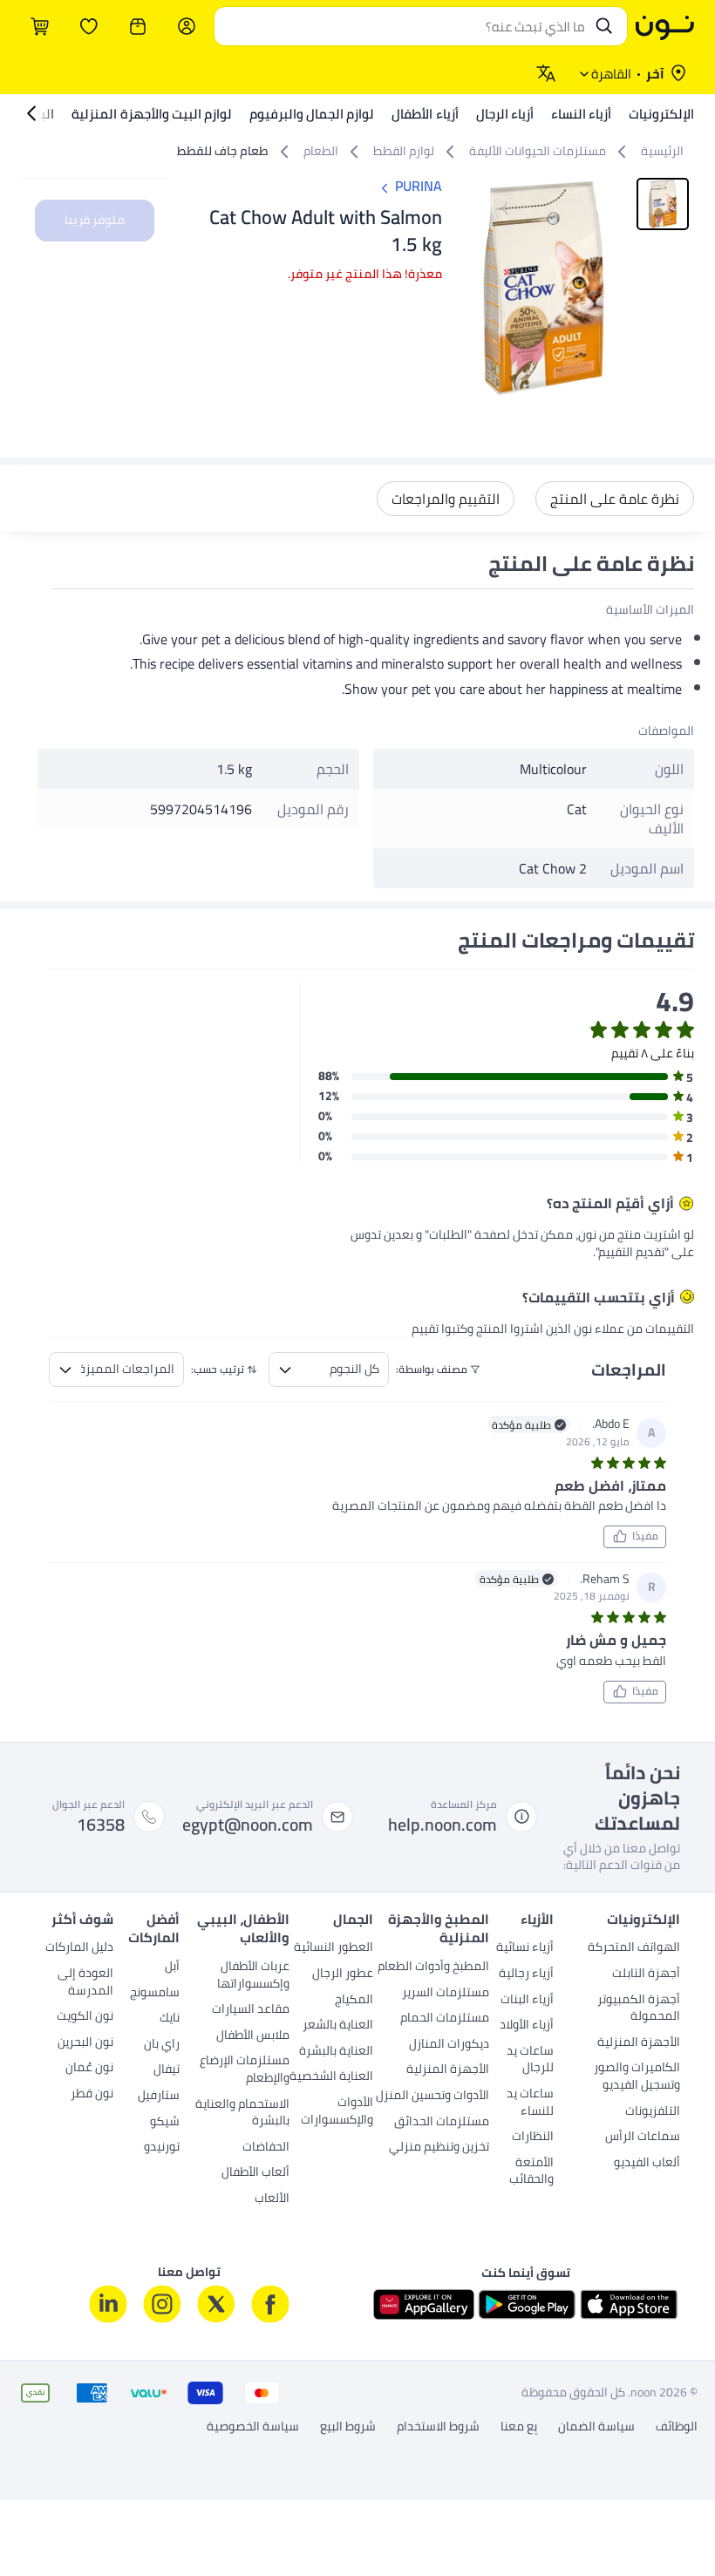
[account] (187, 26)
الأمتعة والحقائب (531, 2172)
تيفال (167, 2070)
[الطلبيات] (138, 26)
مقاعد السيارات (251, 2010)
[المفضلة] (89, 26)
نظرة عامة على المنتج (615, 499)
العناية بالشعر (338, 2026)
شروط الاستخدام (438, 2427)
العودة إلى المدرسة (85, 1983)
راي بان (162, 2045)
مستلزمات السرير (446, 1994)
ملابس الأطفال (253, 2036)
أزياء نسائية (525, 1948)
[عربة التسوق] (40, 26)
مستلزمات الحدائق (442, 2123)
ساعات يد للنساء (530, 2104)
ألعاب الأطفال (255, 2173)
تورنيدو (162, 2148)
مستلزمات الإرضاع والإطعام (245, 2070)
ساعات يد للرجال (530, 2061)
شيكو (165, 2123)
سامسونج (155, 1994)
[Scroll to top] (47, 2522)
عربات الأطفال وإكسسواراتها (253, 1976)
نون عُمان (89, 2069)
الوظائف (677, 2427)
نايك (170, 2019)
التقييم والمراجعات (446, 499)
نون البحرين (85, 2043)
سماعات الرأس (643, 2138)
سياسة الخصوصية (253, 2427)
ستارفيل (159, 2097)
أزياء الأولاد (527, 2026)
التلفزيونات (653, 2112)
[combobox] (403, 26)
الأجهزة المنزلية (639, 2043)
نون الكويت (85, 2017)
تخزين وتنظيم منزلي (439, 2148)
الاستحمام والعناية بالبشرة (242, 2114)
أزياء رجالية (526, 1974)
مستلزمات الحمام (445, 2019)
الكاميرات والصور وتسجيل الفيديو (637, 2077)
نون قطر (92, 2095)
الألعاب (272, 2199)
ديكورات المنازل (449, 2045)
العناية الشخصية (331, 2077)
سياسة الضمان (596, 2427)
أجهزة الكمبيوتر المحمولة (639, 2009)
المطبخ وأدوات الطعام (433, 1968)
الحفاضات (266, 2148)
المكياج (354, 2001)
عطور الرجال (343, 1974)
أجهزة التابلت (646, 1974)
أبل (172, 1968)
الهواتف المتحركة (634, 1948)
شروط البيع (348, 2427)
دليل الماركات (79, 1948)
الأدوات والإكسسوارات (337, 2112)
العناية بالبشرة (336, 2052)
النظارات (533, 2138)
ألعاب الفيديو (647, 2164)
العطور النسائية (334, 1948)
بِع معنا (519, 2427)
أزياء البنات (527, 2001)
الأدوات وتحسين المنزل (432, 2097)
